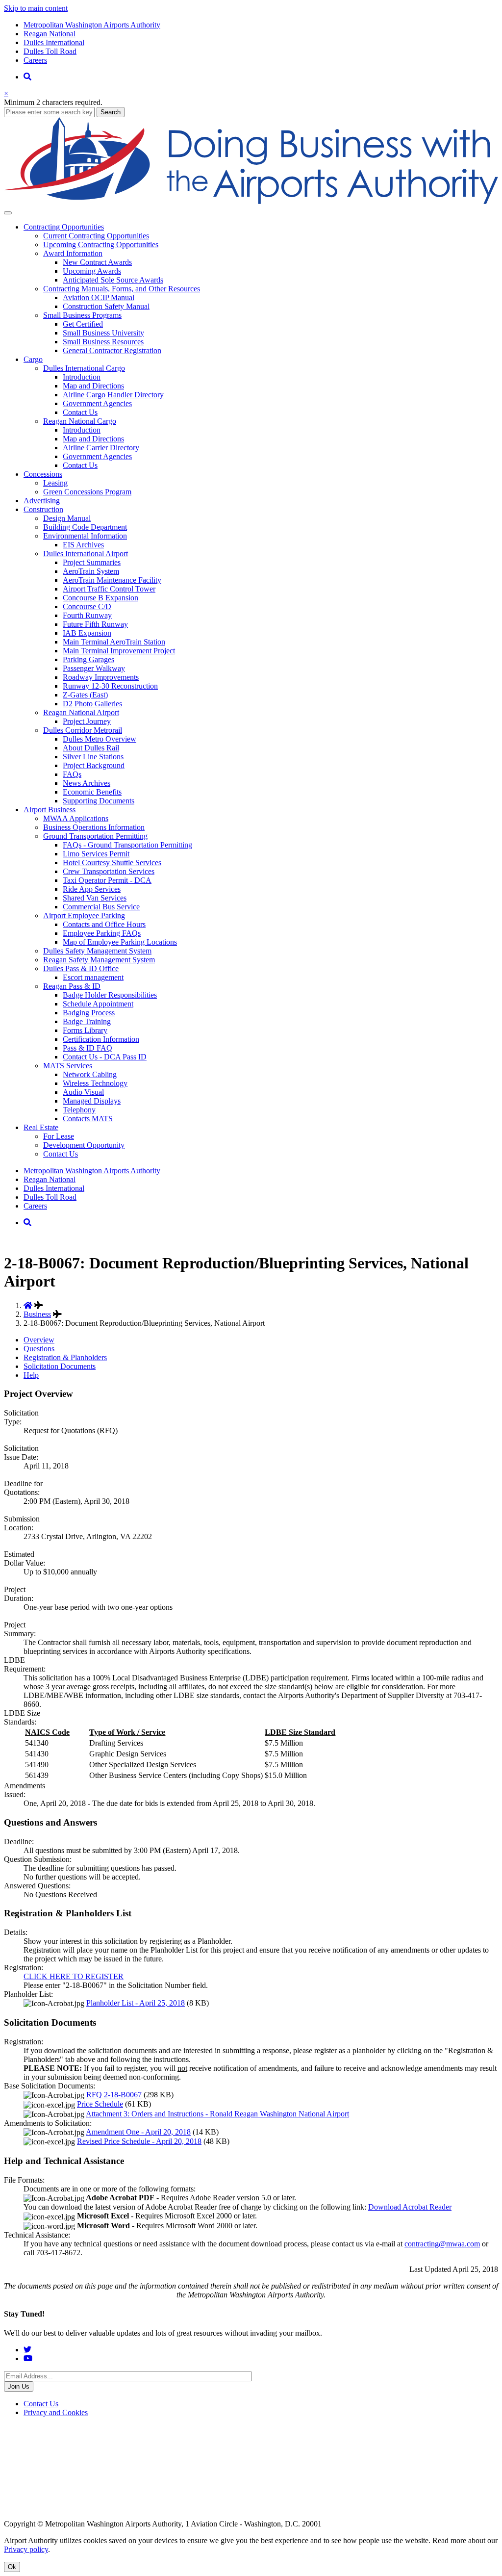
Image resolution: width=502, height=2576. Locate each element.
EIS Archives (83, 545)
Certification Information (101, 1039)
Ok (12, 2567)
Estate (41, 1127)
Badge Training (87, 1021)
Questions (39, 1349)
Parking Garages (88, 659)
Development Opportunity (84, 1145)
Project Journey (87, 721)
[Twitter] (27, 2350)
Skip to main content (36, 8)
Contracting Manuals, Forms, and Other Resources (122, 289)
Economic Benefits (92, 792)
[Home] (251, 201)
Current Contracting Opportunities (96, 236)
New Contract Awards (97, 262)
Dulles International (54, 42)
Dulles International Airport (86, 554)
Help (31, 1375)
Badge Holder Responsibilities (110, 995)
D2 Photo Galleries (92, 704)
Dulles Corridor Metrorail (83, 730)
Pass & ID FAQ (88, 1048)
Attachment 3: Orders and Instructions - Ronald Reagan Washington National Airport (217, 2114)
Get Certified (83, 324)
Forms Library (85, 1030)
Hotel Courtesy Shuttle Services (112, 863)
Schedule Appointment (98, 1004)
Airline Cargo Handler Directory (113, 395)
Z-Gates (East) (85, 695)
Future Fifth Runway (95, 624)
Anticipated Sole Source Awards (113, 280)
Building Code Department (85, 527)
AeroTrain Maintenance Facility (112, 580)
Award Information (73, 253)
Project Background (94, 765)
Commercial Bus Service (101, 907)
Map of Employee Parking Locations (120, 942)
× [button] (6, 93)
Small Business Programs (82, 315)
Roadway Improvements (101, 677)
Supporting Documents (99, 801)
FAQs (72, 774)
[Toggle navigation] (8, 213)
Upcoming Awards (92, 271)
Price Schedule (100, 2104)
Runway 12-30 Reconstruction (110, 686)
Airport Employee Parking (84, 915)
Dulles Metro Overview (100, 739)
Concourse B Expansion (100, 598)
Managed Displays (92, 1101)
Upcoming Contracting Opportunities (101, 245)
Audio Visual (83, 1092)
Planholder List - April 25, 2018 (136, 2003)
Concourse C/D (87, 606)
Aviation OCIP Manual (99, 297)
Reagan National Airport (81, 712)
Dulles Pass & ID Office (81, 968)
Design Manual (67, 518)
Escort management (93, 977)
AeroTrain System (91, 571)
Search (111, 112)
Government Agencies (97, 403)
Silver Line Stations (93, 757)
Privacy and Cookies (56, 2412)
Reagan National (50, 34)
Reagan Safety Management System (99, 960)
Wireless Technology (95, 1083)
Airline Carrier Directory (101, 448)
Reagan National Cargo (80, 421)
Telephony (79, 1110)
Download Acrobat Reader (410, 2207)
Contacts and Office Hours (104, 924)
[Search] (27, 77)
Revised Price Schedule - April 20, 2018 (139, 2141)
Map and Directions (93, 386)
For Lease (59, 1136)
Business (50, 810)
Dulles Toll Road (50, 51)
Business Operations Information (94, 827)
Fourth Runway (87, 615)
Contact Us (80, 412)
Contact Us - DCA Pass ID (105, 1057)
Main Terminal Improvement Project (119, 651)
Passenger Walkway (94, 668)
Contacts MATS (88, 1119)
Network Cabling (90, 1074)
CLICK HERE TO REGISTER (74, 1976)
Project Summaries (92, 562)
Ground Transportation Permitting (95, 836)
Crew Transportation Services (109, 871)
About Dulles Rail (91, 748)
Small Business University (103, 333)
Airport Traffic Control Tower (109, 589)
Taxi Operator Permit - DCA (107, 880)
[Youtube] (28, 2358)
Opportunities (64, 227)
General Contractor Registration (112, 350)
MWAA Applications (76, 818)
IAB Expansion (87, 633)
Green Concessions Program (87, 492)
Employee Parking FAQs (102, 933)
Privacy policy (26, 2549)
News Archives (87, 783)
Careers (35, 60)
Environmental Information (85, 536)
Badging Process (89, 1013)
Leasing (55, 483)
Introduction (82, 377)
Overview (39, 1340)
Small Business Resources (103, 342)
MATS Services (68, 1066)
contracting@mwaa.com (442, 2244)
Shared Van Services (95, 898)
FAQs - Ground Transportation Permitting (127, 845)
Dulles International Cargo (84, 368)
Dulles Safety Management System (97, 951)
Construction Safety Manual (106, 306)
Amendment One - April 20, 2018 (138, 2132)
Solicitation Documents (60, 1366)
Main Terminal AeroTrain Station (114, 642)
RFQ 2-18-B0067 (114, 2095)
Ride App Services (92, 889)
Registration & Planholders (65, 1357)
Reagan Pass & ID (72, 986)
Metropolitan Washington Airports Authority (92, 25)
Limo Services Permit (96, 854)
